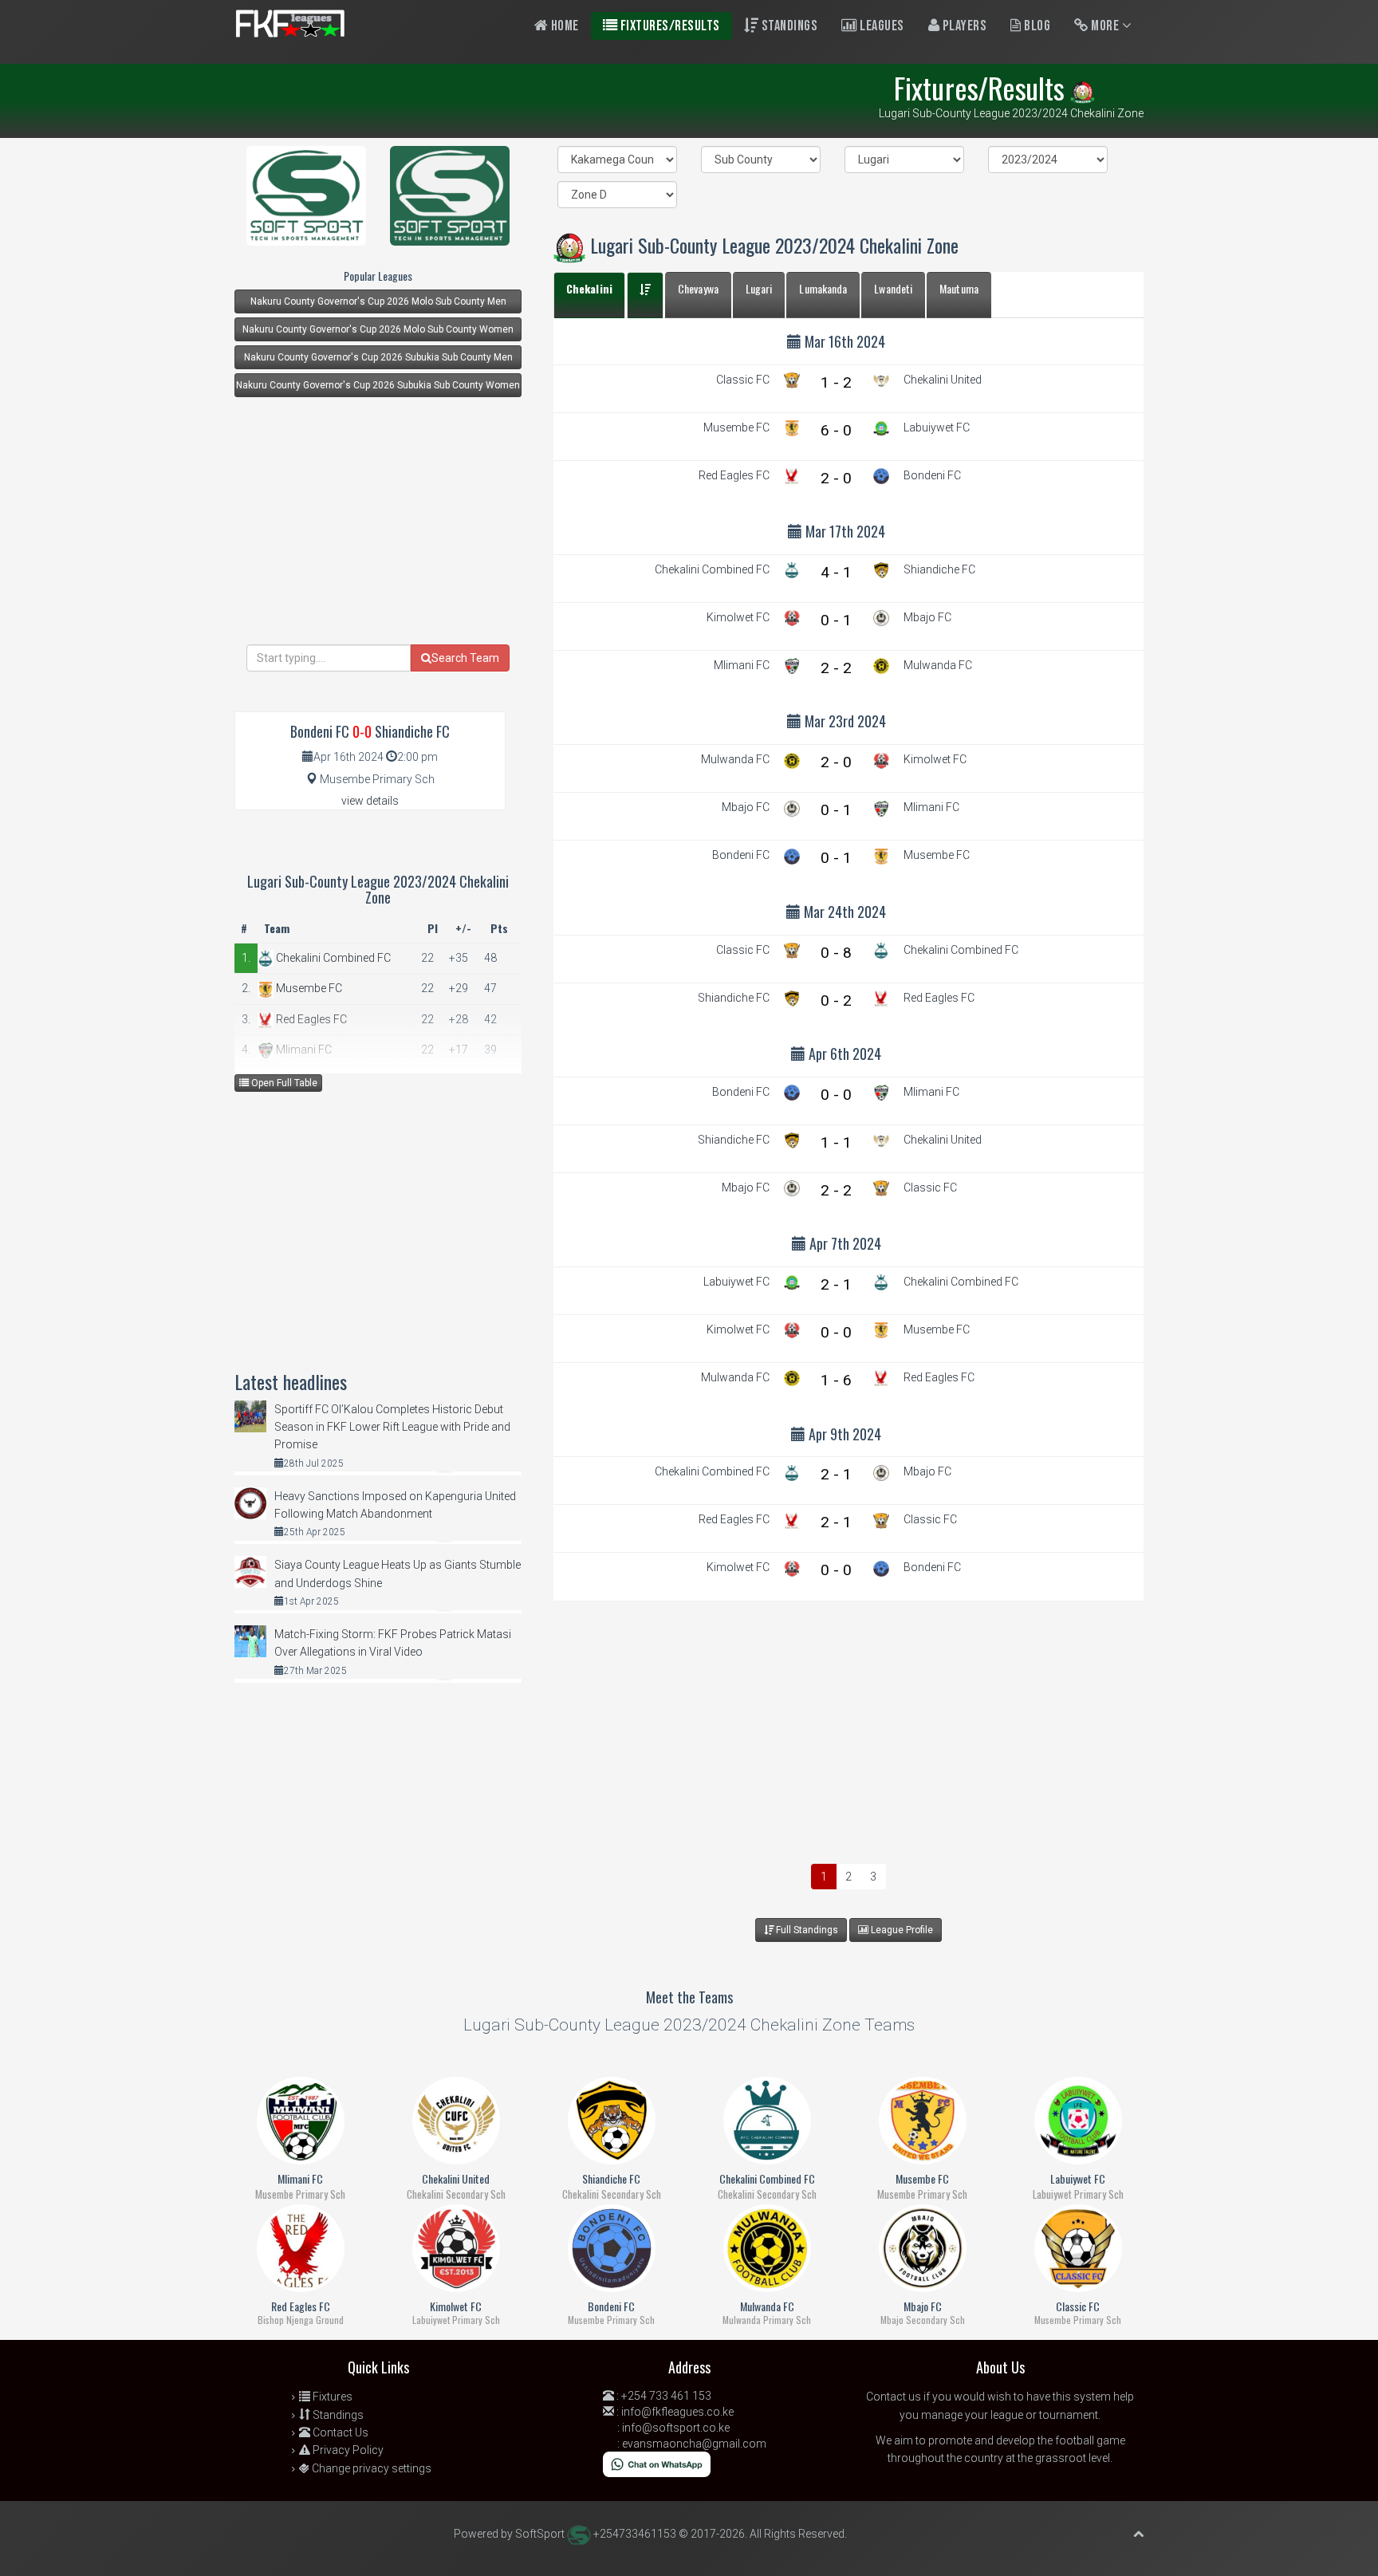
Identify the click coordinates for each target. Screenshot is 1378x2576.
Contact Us (339, 2432)
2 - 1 (836, 1284)
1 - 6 (836, 1380)
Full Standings (806, 1930)
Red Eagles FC (310, 1019)
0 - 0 (836, 1095)
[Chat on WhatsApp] (657, 2464)
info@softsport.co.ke (676, 2428)
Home (563, 26)
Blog (1036, 26)
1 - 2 (836, 382)
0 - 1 (836, 620)
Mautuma (959, 288)
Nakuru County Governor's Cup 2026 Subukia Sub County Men (378, 357)
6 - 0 (836, 430)
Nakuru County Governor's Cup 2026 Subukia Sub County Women (378, 385)
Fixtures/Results (669, 26)
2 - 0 (836, 478)
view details (354, 801)
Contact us (894, 2397)
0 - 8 (836, 953)
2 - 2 (836, 668)
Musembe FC (308, 988)
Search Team (465, 658)
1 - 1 (836, 1142)
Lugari (759, 288)
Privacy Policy (347, 2450)
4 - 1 (836, 572)
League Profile (901, 1930)
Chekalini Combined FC (332, 958)
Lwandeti (893, 288)
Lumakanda (823, 288)
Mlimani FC (303, 1050)
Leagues (881, 26)
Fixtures (331, 2397)
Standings (788, 26)
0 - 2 (836, 1000)
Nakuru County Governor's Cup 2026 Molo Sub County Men (378, 301)
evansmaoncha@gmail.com (694, 2444)
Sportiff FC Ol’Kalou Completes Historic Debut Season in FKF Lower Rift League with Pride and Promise (392, 1427)
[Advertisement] (848, 1728)
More (1105, 26)
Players (963, 26)
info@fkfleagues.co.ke (677, 2412)
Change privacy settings (370, 2468)
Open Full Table (283, 1083)
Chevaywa (698, 288)
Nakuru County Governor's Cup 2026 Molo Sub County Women (378, 329)
